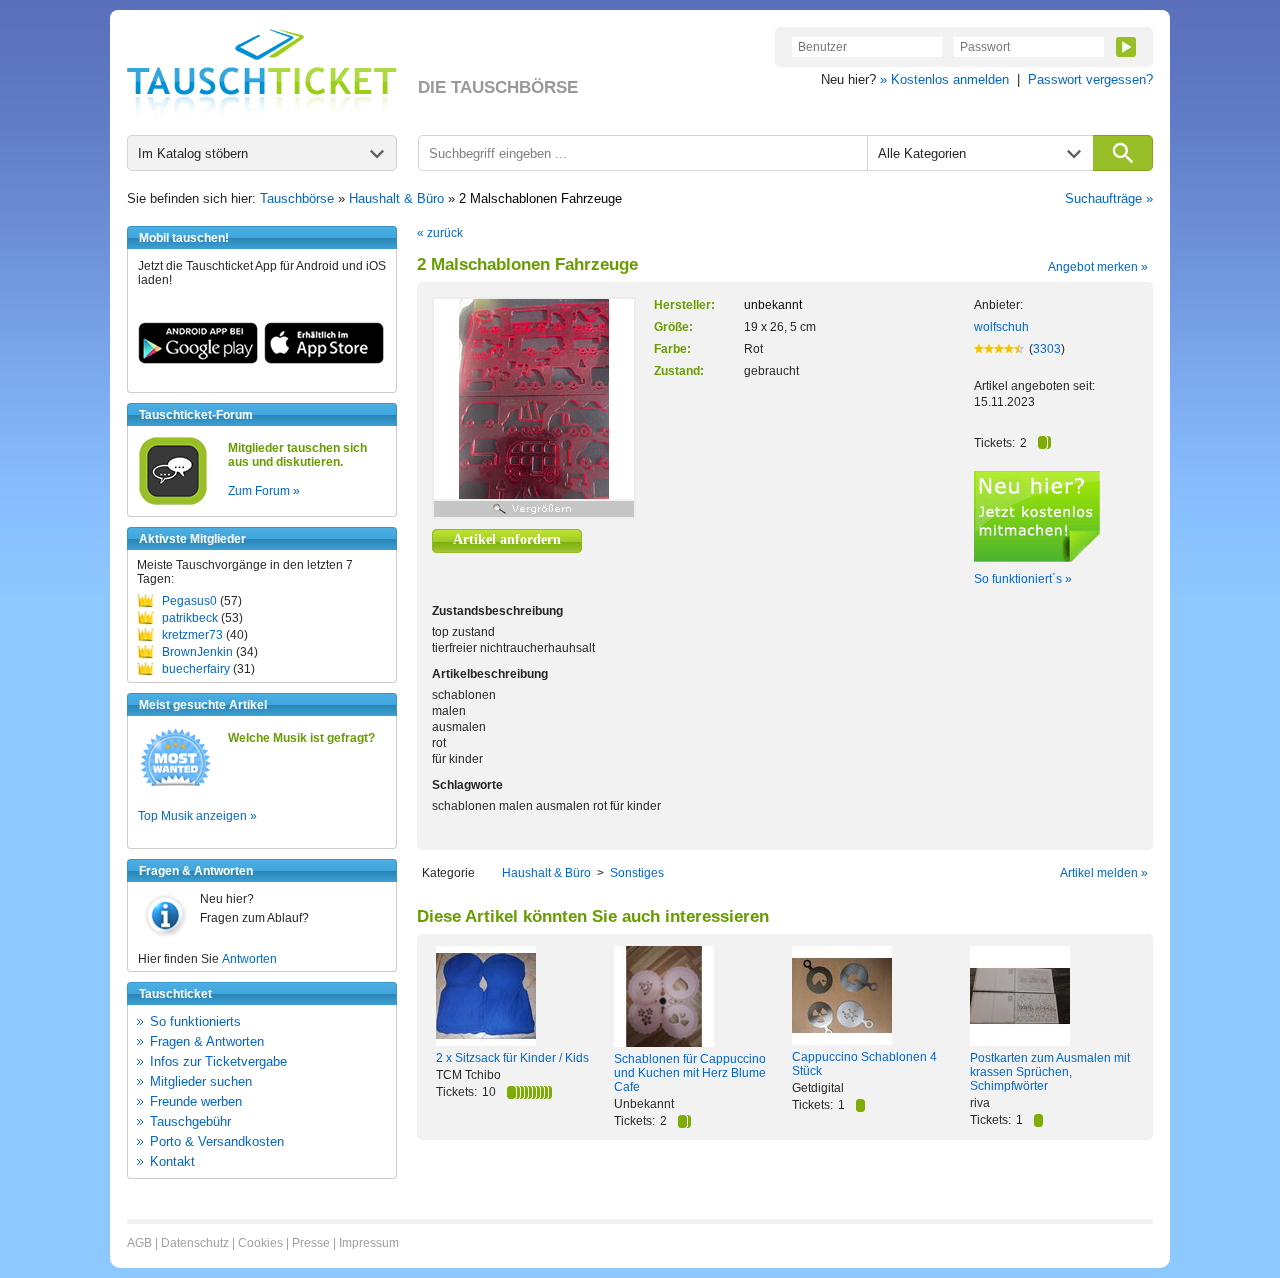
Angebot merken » (1098, 267)
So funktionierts (195, 1021)
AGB (139, 1243)
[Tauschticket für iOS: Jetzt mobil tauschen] (324, 360)
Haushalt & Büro (396, 198)
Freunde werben (196, 1101)
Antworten (249, 959)
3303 (1047, 349)
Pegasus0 (189, 601)
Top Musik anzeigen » (197, 816)
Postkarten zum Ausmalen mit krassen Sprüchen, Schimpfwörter (1050, 1072)
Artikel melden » (1104, 873)
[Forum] (173, 502)
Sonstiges (637, 873)
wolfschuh (1001, 327)
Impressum (369, 1243)
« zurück (440, 233)
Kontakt (172, 1161)
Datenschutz (195, 1243)
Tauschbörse (297, 198)
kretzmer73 (192, 635)
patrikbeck (190, 618)
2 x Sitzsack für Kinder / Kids (512, 1058)
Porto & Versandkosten (217, 1141)
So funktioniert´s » (1023, 579)
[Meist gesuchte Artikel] (175, 785)
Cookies (260, 1243)
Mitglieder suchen (201, 1081)
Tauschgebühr (190, 1121)
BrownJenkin (197, 652)
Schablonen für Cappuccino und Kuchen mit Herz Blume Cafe (690, 1073)
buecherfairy (196, 669)
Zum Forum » (264, 491)
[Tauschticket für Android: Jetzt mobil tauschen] (198, 360)
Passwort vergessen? (1090, 79)
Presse (311, 1243)
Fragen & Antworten (207, 1041)
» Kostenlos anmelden (944, 79)
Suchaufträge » (1109, 198)
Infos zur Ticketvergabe (218, 1061)
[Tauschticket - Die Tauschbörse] (262, 72)
